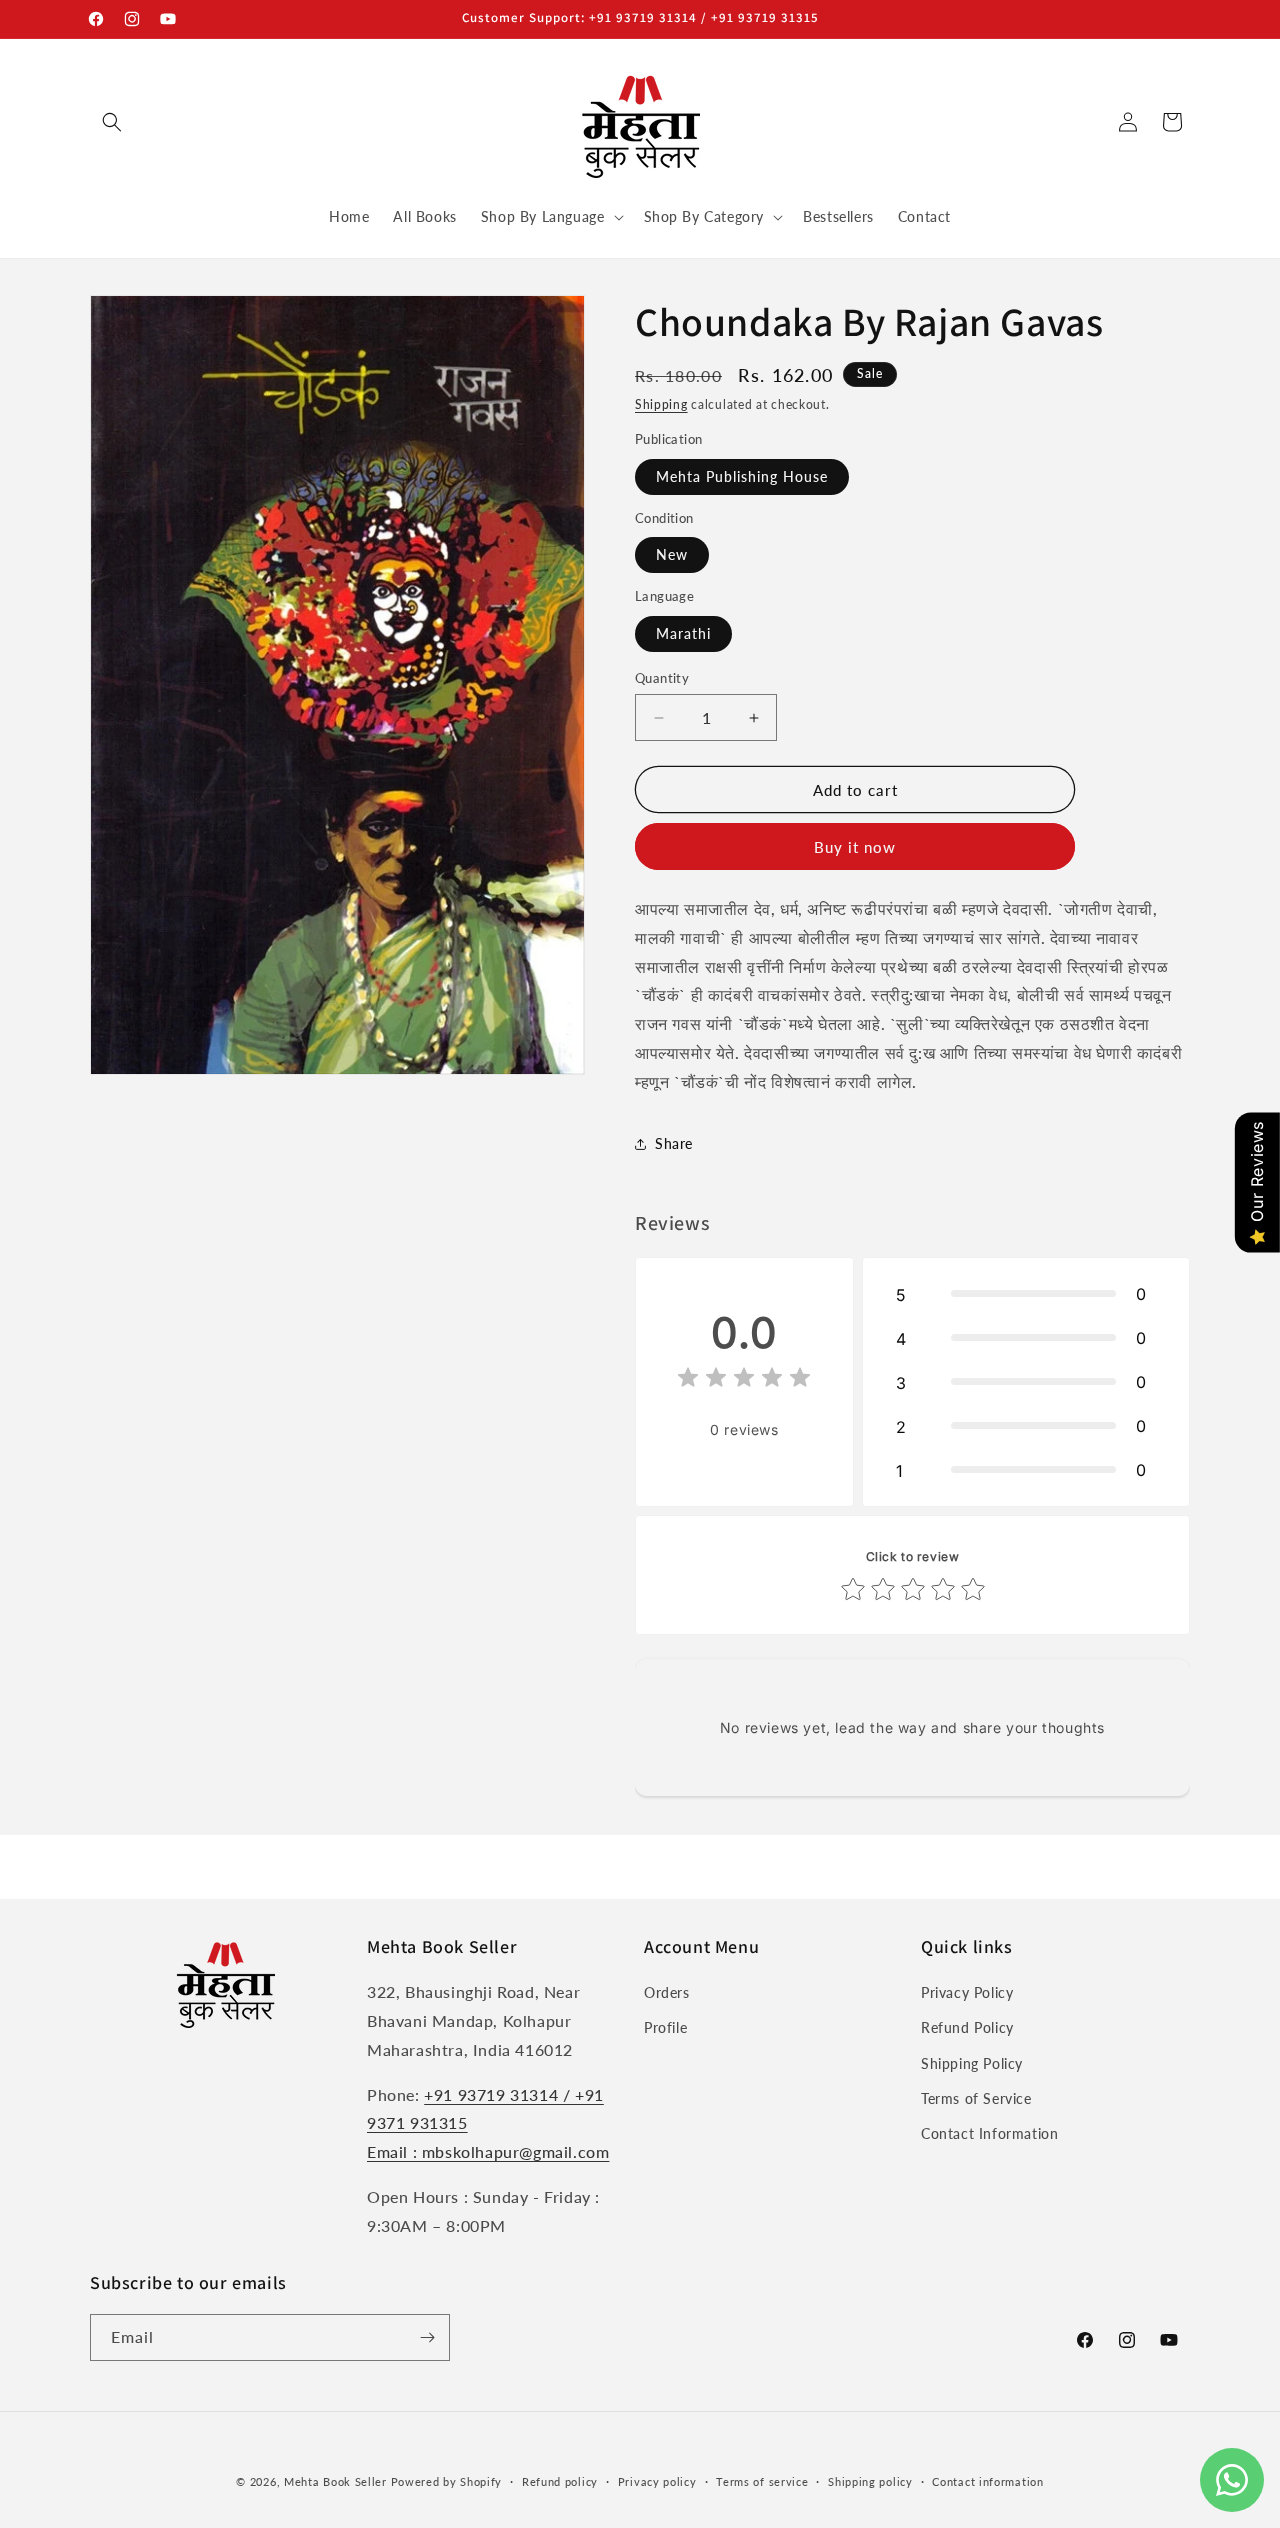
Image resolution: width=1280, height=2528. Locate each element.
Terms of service (762, 2481)
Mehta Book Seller (335, 2481)
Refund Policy (967, 2027)
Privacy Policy (967, 1992)
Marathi (683, 633)
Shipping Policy (972, 2063)
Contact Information (989, 2133)
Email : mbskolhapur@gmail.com (488, 2151)
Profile (665, 2027)
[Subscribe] (427, 2337)
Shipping (661, 404)
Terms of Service (976, 2098)
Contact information (987, 2481)
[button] (112, 122)
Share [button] (674, 1143)
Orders (667, 1992)
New (672, 554)
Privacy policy (657, 2481)
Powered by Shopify (447, 2481)
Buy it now (855, 847)
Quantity (662, 678)
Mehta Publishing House (742, 476)
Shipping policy (870, 2481)
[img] (744, 1380)
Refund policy (560, 2481)
